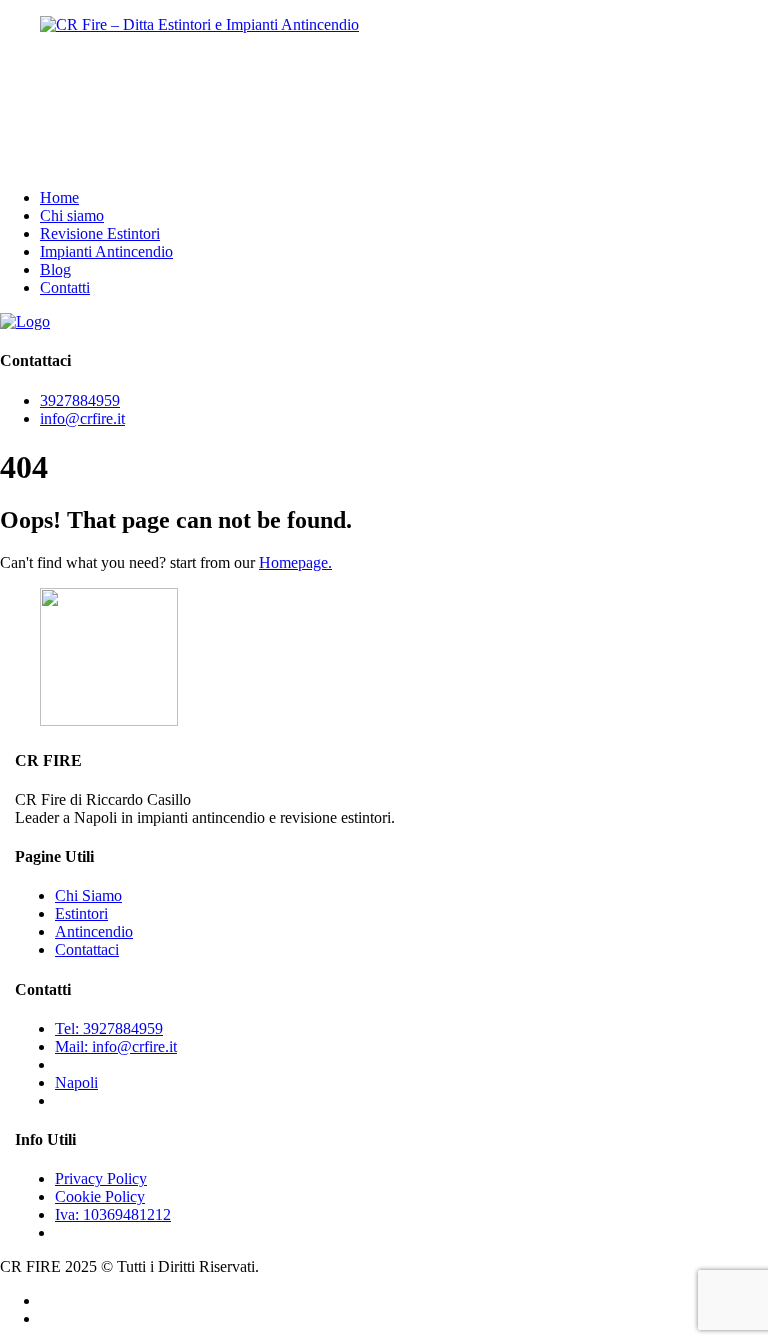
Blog (55, 269)
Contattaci (87, 949)
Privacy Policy (101, 1178)
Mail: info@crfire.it (116, 1046)
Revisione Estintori (100, 233)
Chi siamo (72, 215)
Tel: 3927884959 (109, 1028)
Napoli (76, 1082)
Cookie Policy (100, 1196)
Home (59, 197)
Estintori (81, 913)
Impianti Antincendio (106, 251)
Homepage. (295, 562)
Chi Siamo (88, 895)
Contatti (65, 287)
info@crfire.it (82, 418)
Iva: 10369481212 (113, 1214)
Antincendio (94, 931)
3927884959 (80, 400)
